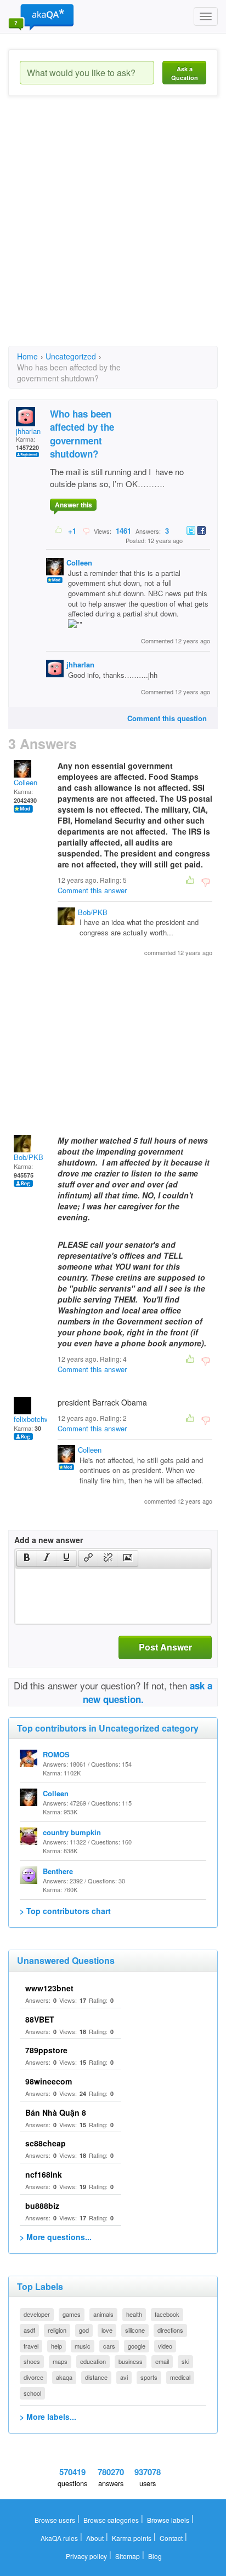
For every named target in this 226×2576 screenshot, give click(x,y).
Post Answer (165, 1647)
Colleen (79, 562)
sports (149, 2377)
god (84, 2330)
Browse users (55, 2520)
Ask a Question (185, 73)
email (162, 2361)
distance (96, 2377)
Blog (155, 2556)
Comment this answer (92, 890)
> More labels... (48, 2417)
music (83, 2346)
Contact (171, 2538)
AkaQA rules (59, 2538)
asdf (29, 2330)
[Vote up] (59, 530)
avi (124, 2377)
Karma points (132, 2538)
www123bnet (49, 1988)
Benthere (58, 1871)
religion (57, 2330)
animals (103, 2314)
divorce (33, 2377)
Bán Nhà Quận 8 (56, 2112)
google (137, 2346)
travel (31, 2346)
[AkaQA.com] (41, 16)
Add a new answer (49, 1540)
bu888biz (42, 2206)
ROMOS (56, 1754)
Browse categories (111, 2520)
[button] (27, 1558)
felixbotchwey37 (39, 1419)
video (165, 2346)
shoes (32, 2361)
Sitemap (128, 2556)
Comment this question (167, 718)
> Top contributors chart (65, 1911)
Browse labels (168, 2520)
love (107, 2330)
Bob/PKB (93, 912)
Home (27, 356)
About (95, 2538)
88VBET (40, 2019)
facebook (167, 2314)
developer (37, 2314)
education (93, 2361)
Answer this (74, 505)
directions (170, 2330)
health (134, 2314)
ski (185, 2361)
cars (109, 2346)
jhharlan (28, 431)
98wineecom (49, 2081)
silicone (135, 2330)
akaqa (64, 2377)
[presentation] (27, 1558)
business (131, 2361)
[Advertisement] (113, 231)
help (56, 2346)
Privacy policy (86, 2556)
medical (180, 2377)
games (72, 2314)
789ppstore (46, 2050)
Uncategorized (71, 356)
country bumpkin (72, 1832)
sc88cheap (46, 2143)
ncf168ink (44, 2174)
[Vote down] (86, 530)
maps (60, 2361)
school (32, 2393)
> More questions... (56, 2237)
